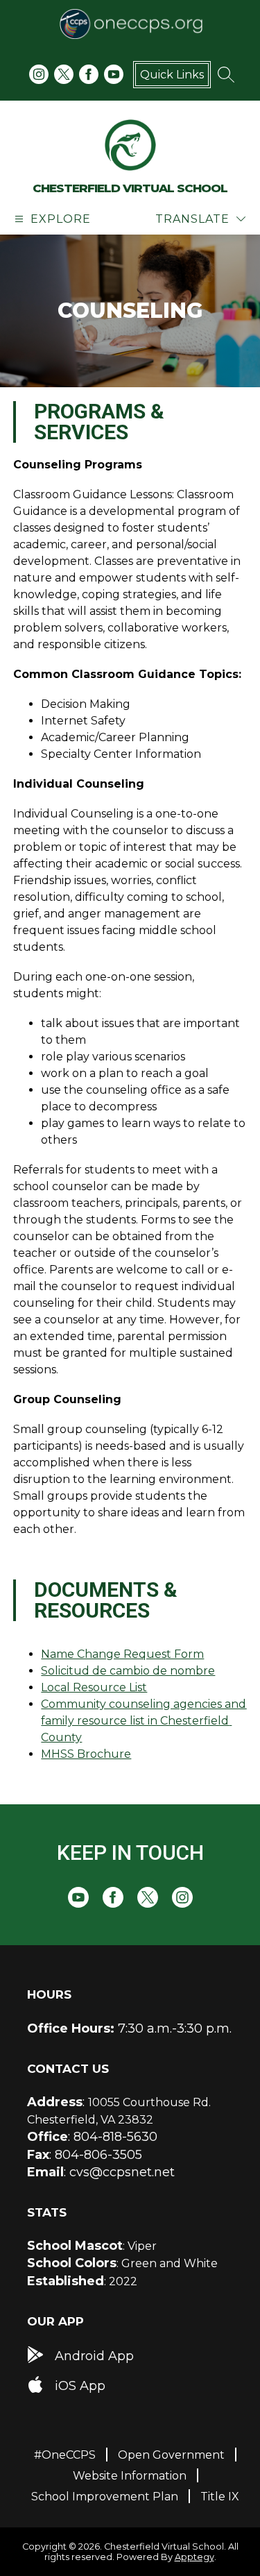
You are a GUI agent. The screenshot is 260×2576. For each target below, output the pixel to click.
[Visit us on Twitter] (64, 74)
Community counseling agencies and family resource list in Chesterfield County (145, 1721)
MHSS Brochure (86, 1754)
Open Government (171, 2455)
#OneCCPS (65, 2455)
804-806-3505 (98, 2155)
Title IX (220, 2497)
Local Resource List (94, 1687)
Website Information (130, 2476)
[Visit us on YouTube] (114, 74)
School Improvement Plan (105, 2497)
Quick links (172, 75)
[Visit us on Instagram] (39, 74)
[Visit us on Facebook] (89, 74)
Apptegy (194, 2557)
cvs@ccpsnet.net (122, 2172)
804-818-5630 (115, 2137)
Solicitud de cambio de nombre (128, 1671)
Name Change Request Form (122, 1654)
